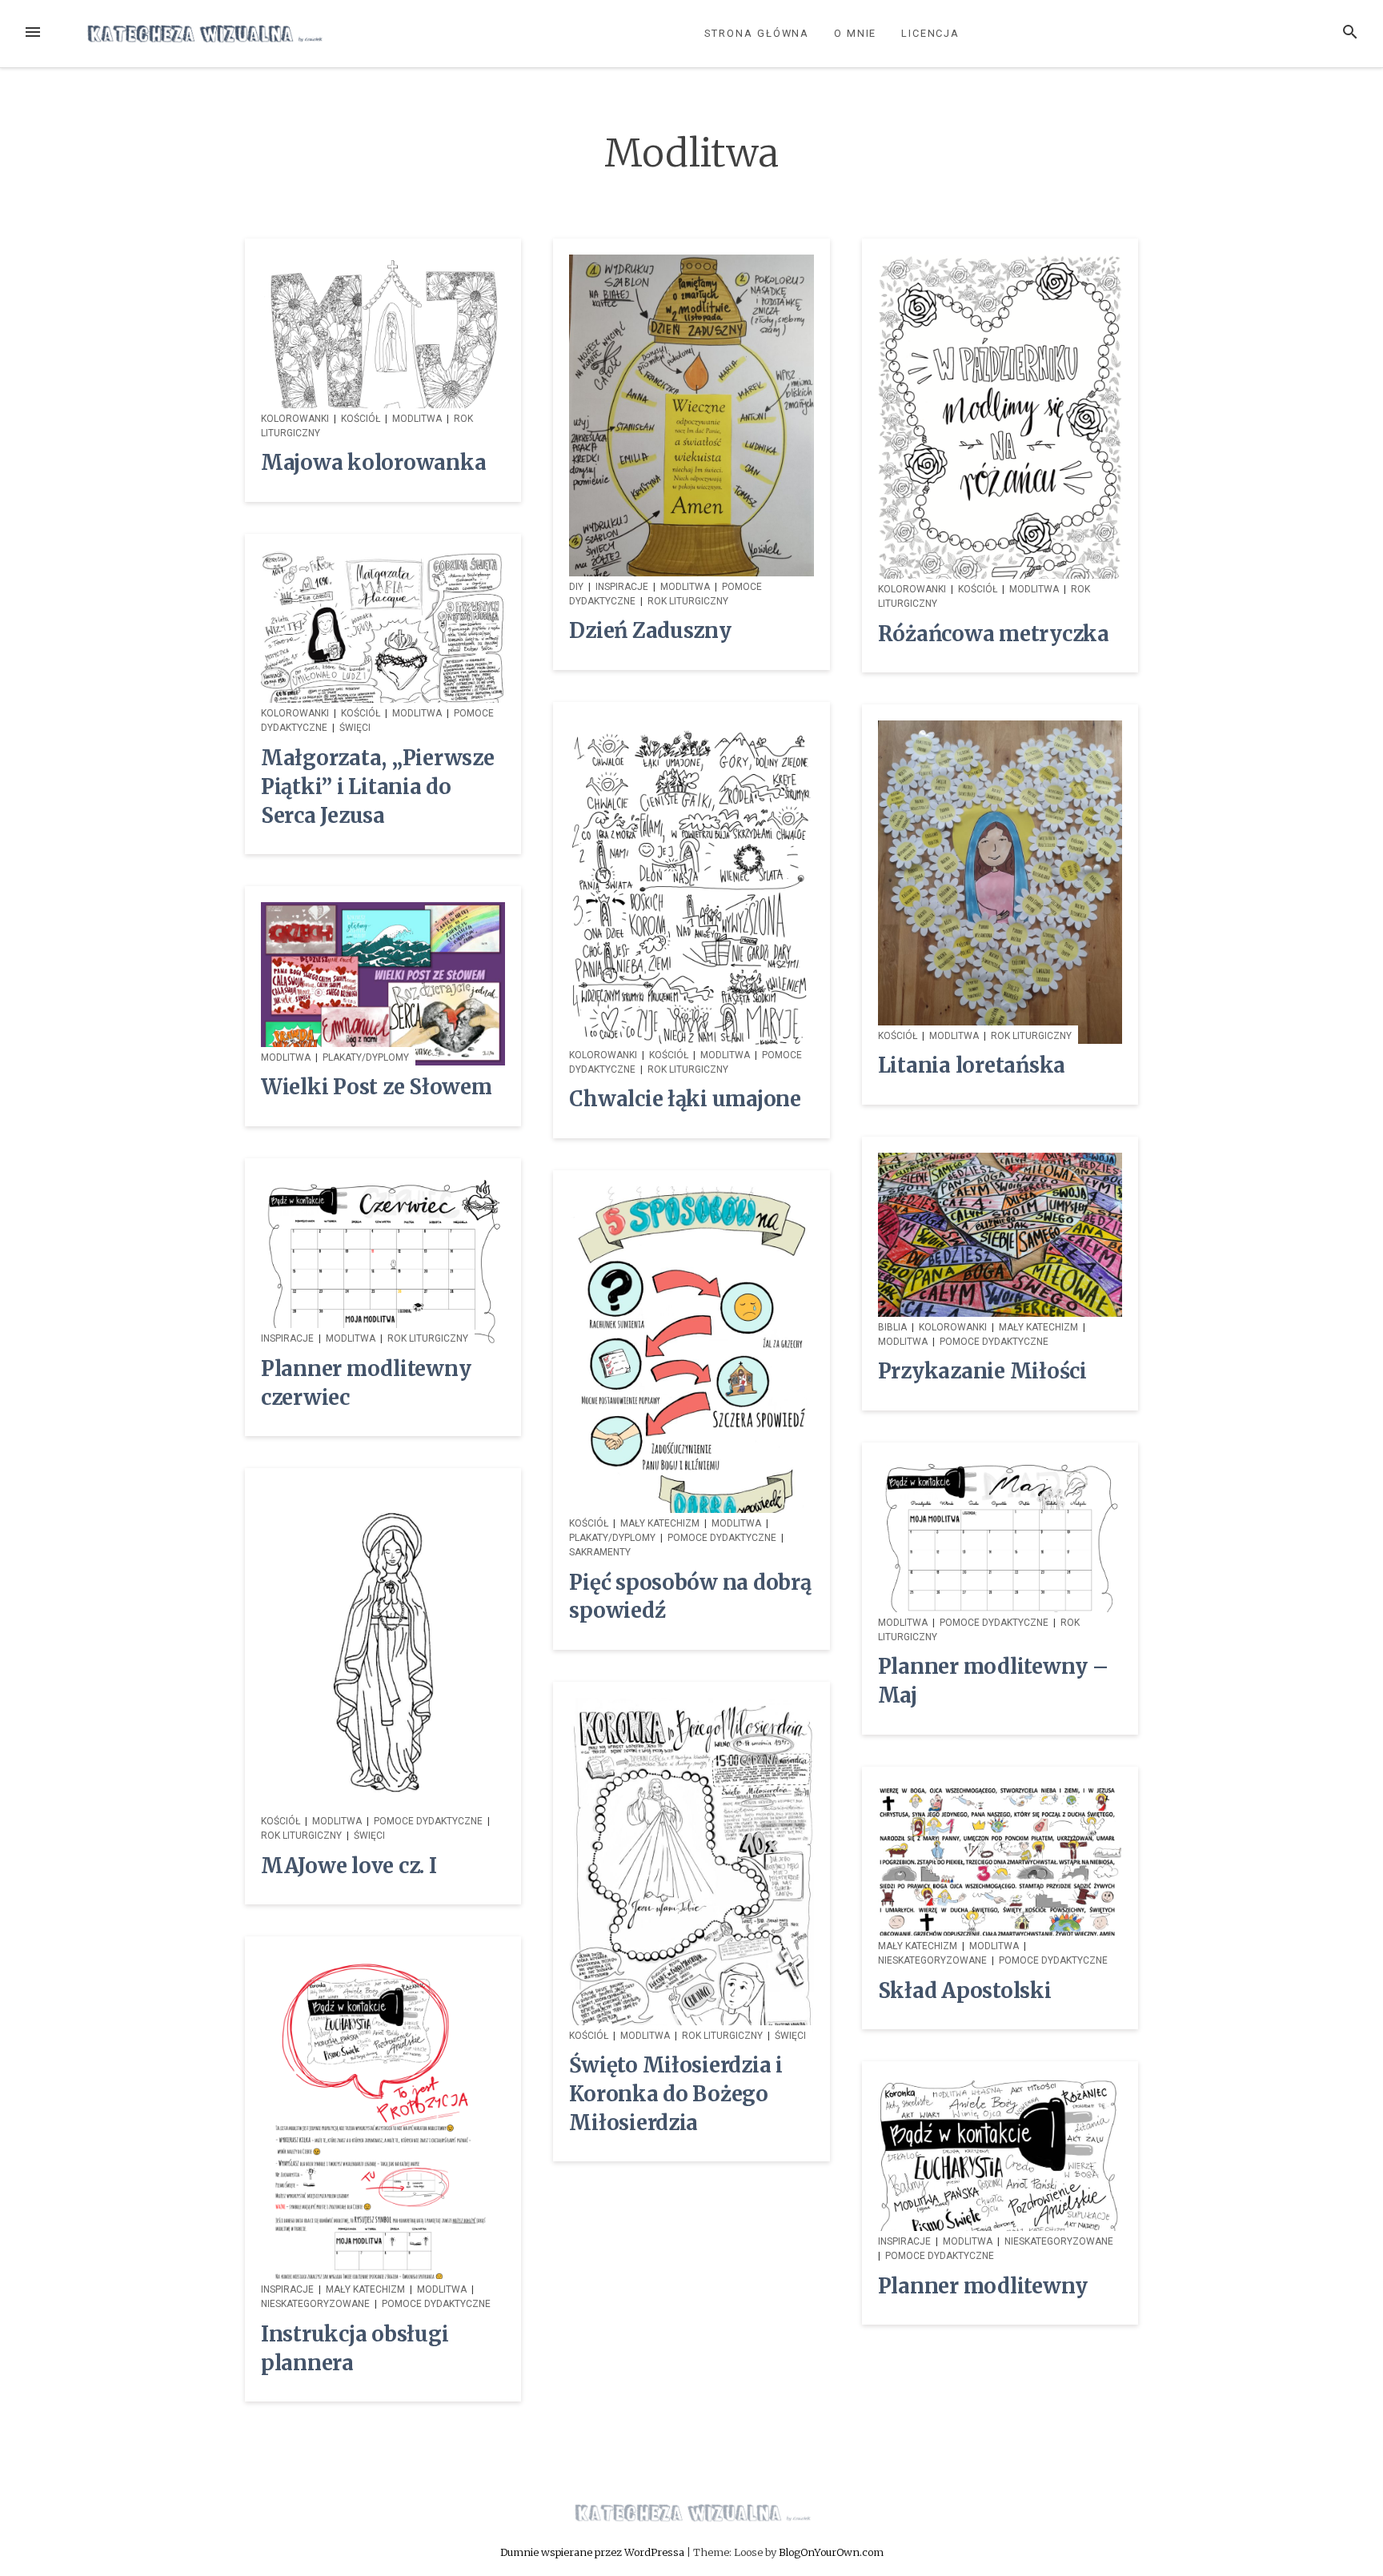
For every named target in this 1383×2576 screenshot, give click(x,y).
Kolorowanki (295, 419)
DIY (576, 587)
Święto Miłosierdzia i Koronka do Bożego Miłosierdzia (676, 2094)
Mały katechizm (1038, 1327)
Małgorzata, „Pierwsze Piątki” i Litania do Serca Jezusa (378, 787)
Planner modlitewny (983, 2286)
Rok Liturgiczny (688, 601)
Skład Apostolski (965, 1991)
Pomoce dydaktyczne (994, 1342)
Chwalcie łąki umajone (685, 1099)
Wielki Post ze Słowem (377, 1087)
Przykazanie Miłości (982, 1371)
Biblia (892, 1327)
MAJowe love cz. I (349, 1866)
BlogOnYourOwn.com (831, 2552)
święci (355, 728)
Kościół (361, 419)
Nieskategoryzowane (932, 1960)
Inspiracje (622, 587)
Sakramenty (600, 1552)
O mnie (856, 33)
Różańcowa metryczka (994, 634)
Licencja (930, 33)
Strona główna (757, 33)
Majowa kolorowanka (373, 463)
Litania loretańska (972, 1065)
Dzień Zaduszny (650, 631)
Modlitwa (417, 419)
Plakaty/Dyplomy (366, 1057)
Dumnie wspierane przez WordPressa (593, 2552)
